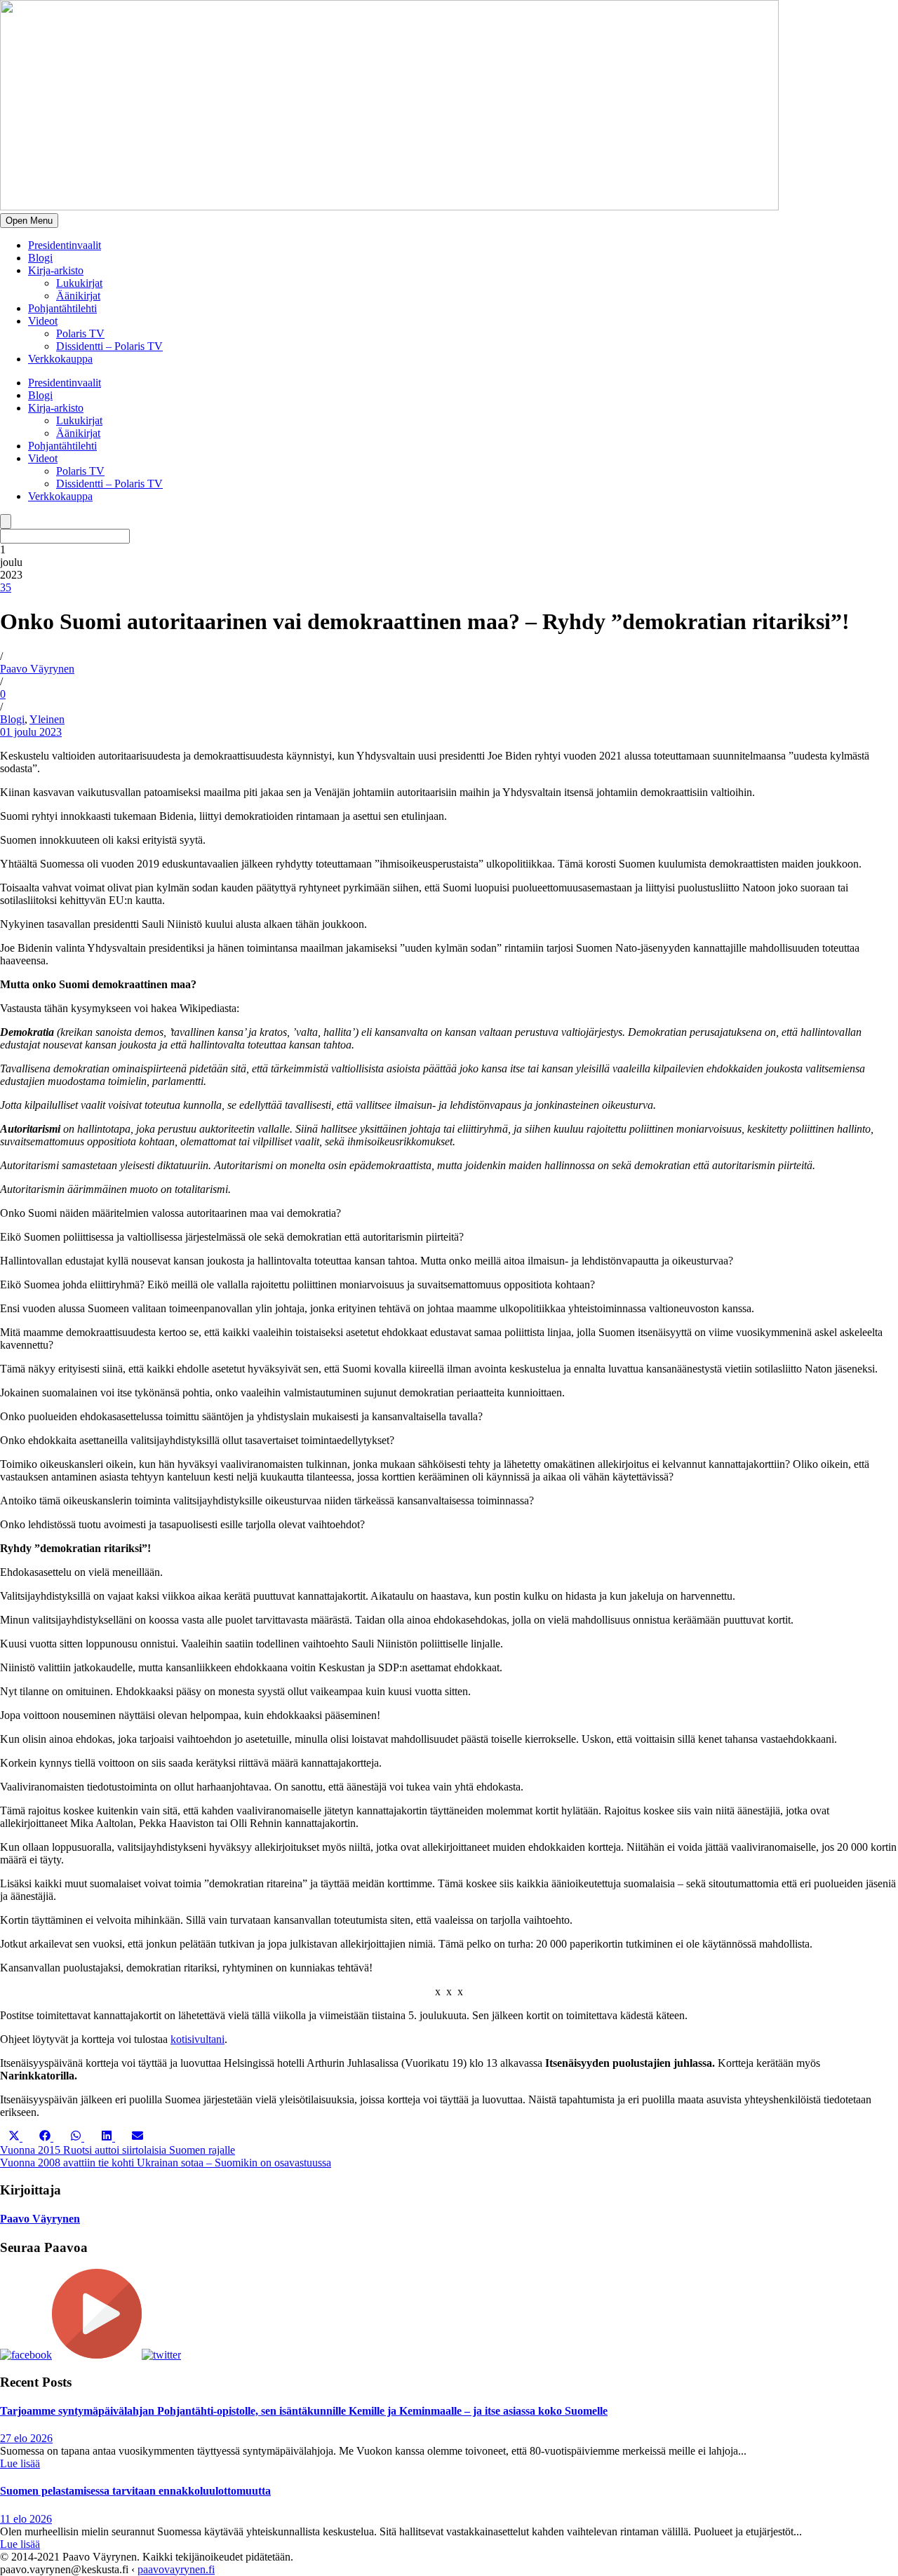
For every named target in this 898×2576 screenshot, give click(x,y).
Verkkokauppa (60, 359)
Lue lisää (20, 2463)
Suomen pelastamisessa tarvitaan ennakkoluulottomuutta (135, 2491)
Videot (43, 321)
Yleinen (47, 719)
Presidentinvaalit (65, 245)
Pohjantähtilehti (62, 308)
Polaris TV (80, 333)
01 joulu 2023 (31, 732)
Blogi (40, 258)
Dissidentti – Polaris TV (109, 346)
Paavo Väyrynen (37, 669)
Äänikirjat (78, 296)
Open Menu (29, 221)
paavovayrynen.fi (176, 2569)
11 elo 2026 (26, 2519)
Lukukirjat (79, 283)
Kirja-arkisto (56, 270)
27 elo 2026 (26, 2438)
